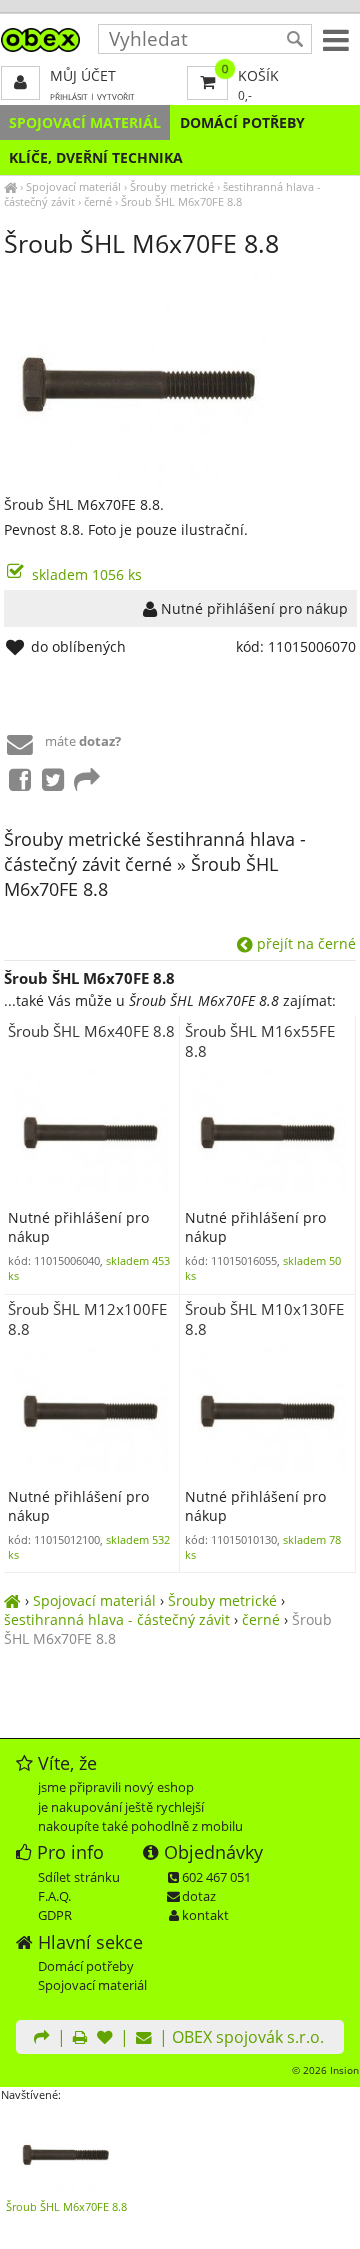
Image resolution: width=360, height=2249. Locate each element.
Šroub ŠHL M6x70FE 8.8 (181, 201)
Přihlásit (69, 96)
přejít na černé (304, 943)
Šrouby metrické (172, 186)
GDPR (55, 1915)
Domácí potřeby (242, 122)
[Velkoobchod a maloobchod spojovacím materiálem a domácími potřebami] (10, 186)
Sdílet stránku (79, 1877)
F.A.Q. (54, 1896)
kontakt (205, 1915)
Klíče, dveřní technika (96, 157)
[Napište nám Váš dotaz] (144, 2039)
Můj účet (83, 75)
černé (98, 201)
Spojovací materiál (85, 122)
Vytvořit (116, 96)
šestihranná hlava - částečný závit (117, 1619)
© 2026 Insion (325, 2070)
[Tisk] (80, 2039)
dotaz (199, 1896)
